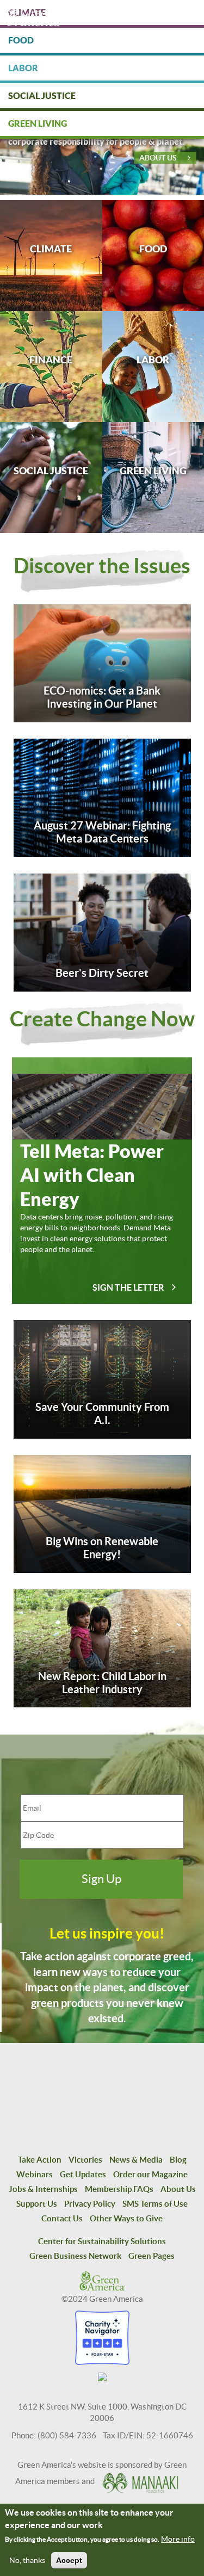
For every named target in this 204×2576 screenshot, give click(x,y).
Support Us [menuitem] (37, 2204)
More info (178, 2539)
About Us (158, 158)
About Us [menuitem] (178, 2189)
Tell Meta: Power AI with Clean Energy (92, 1175)
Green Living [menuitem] (38, 123)
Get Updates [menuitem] (83, 2174)
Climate (51, 249)
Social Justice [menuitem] (42, 96)
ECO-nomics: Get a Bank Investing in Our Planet (102, 697)
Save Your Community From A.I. (102, 1413)
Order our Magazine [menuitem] (150, 2174)
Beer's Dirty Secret (102, 973)
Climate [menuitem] (27, 13)
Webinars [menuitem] (35, 2174)
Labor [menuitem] (23, 68)
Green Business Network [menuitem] (75, 2256)
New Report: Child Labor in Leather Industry (102, 1683)
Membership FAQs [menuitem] (119, 2189)
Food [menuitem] (21, 40)
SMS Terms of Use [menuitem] (155, 2204)
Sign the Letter (128, 1287)
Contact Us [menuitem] (62, 2218)
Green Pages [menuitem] (152, 2256)
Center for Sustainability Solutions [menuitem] (102, 2241)
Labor (153, 360)
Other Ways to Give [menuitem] (126, 2218)
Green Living (153, 471)
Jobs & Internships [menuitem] (43, 2189)
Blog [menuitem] (178, 2160)
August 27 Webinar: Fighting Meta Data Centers (102, 832)
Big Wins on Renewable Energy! (102, 1548)
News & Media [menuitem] (136, 2160)
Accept (69, 2560)
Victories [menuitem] (85, 2160)
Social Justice (51, 471)
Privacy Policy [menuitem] (90, 2204)
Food (153, 249)
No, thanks (27, 2560)
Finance (51, 360)
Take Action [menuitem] (40, 2160)
